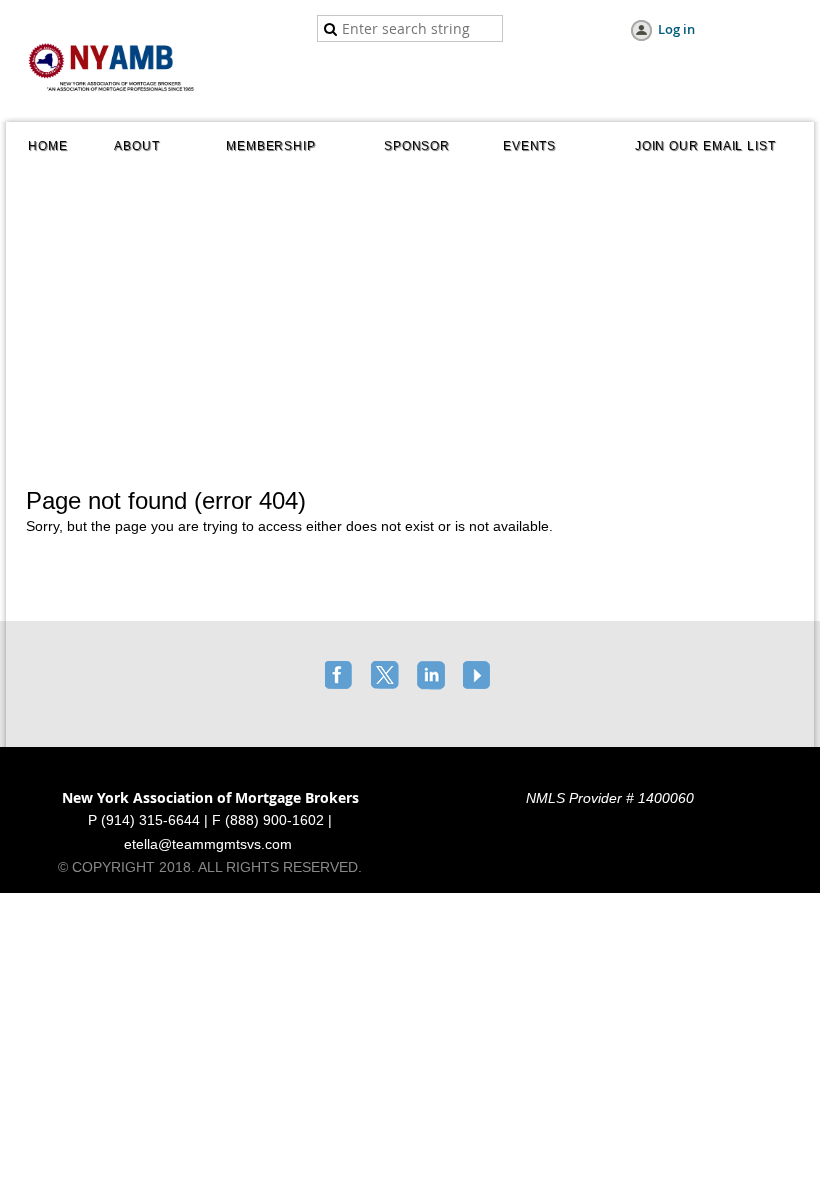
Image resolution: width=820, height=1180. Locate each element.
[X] (387, 677)
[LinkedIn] (433, 677)
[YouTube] (479, 677)
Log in (676, 29)
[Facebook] (341, 677)
